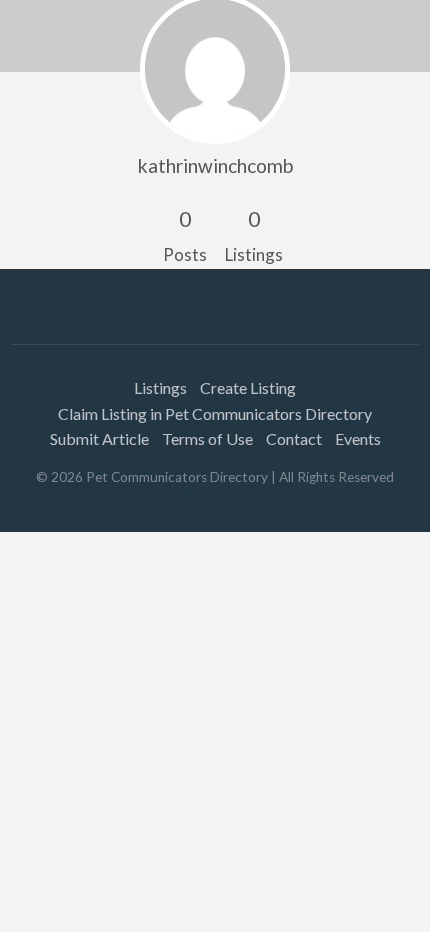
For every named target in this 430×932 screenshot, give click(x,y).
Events (358, 438)
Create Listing (248, 387)
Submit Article (99, 438)
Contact (294, 438)
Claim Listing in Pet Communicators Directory (215, 413)
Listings (160, 387)
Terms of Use (207, 438)
